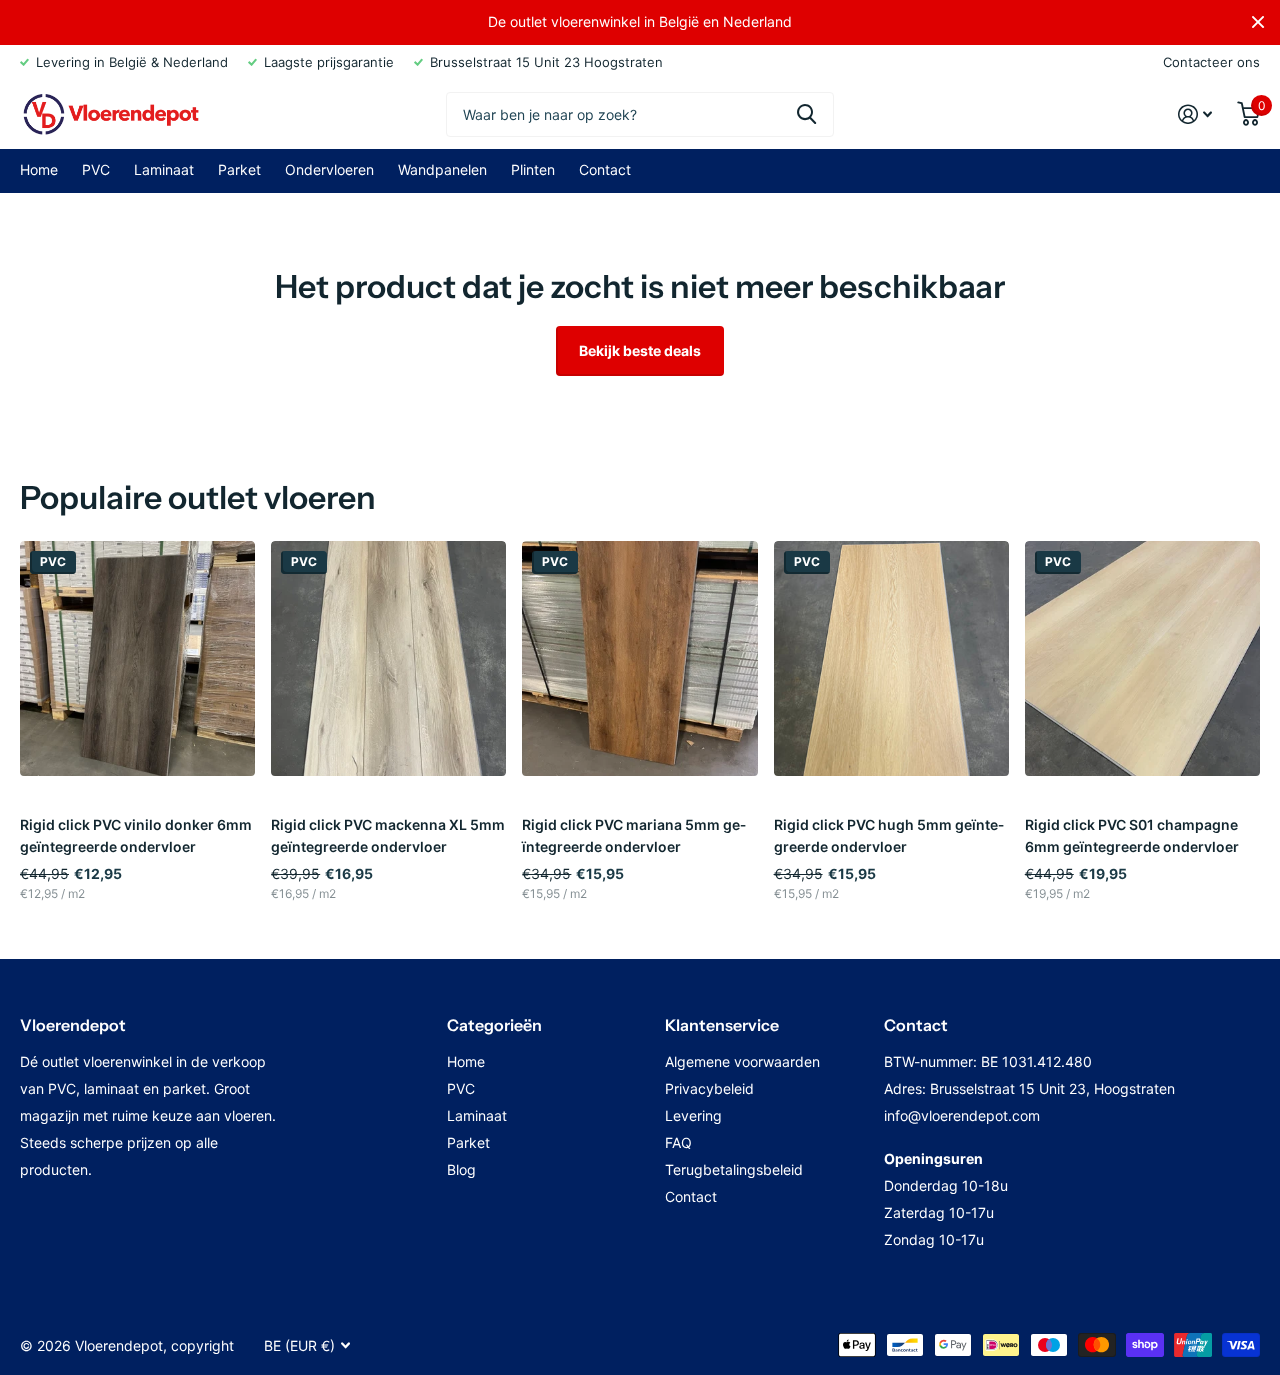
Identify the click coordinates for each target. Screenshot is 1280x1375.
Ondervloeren (329, 169)
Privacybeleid (709, 1088)
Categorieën (494, 1025)
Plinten (533, 169)
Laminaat (164, 169)
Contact (605, 169)
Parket (239, 169)
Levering (693, 1115)
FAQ (678, 1142)
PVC (96, 169)
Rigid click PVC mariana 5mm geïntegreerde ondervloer (634, 835)
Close (1258, 22)
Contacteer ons (1211, 62)
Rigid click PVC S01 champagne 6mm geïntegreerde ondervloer (1132, 835)
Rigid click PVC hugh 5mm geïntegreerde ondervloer (889, 835)
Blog (461, 1169)
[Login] (1195, 114)
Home (39, 169)
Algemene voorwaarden (742, 1061)
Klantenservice (722, 1025)
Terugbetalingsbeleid (734, 1169)
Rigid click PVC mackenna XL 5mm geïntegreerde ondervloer (388, 835)
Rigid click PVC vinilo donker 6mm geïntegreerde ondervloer (136, 835)
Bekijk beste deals (640, 350)
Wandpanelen (442, 169)
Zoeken (806, 114)
